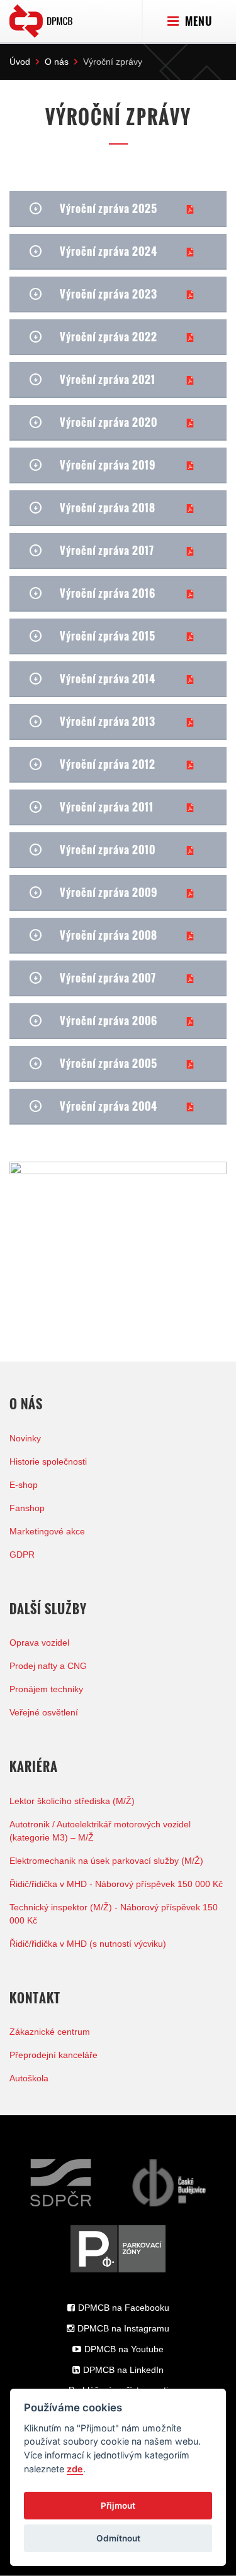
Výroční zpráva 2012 (108, 764)
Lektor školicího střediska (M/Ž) (72, 1801)
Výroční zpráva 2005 (109, 1063)
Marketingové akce (47, 1531)
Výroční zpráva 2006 (109, 1021)
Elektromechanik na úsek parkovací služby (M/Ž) (106, 1861)
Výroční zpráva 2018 (108, 508)
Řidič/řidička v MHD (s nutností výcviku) (88, 1944)
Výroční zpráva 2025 (109, 208)
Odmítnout (118, 2538)
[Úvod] (41, 18)
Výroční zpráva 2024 (109, 251)
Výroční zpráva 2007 (108, 978)
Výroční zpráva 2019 (108, 465)
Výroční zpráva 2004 (109, 1106)
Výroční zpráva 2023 (109, 294)
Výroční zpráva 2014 (108, 679)
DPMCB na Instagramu (123, 2328)
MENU (197, 21)
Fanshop (27, 1508)
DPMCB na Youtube (124, 2349)
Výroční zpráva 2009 (109, 892)
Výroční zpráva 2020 (109, 422)
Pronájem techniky (46, 1689)
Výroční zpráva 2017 (107, 550)
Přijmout (118, 2506)
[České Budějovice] (169, 2183)
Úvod (20, 62)
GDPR (22, 1555)
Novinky (25, 1438)
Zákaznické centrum (50, 2032)
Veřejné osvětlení (44, 1712)
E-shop (24, 1485)
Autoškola (29, 2078)
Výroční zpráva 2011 (107, 807)
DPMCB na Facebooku (124, 2308)
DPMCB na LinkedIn (123, 2370)
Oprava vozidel (39, 1643)
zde (75, 2469)
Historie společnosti (48, 1461)
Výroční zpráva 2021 (108, 379)
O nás (57, 62)
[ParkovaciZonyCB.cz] (118, 2249)
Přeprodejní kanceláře (53, 2055)
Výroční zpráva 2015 (108, 636)
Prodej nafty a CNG (48, 1666)
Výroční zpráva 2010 (108, 850)
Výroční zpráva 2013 (108, 721)
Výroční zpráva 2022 (109, 337)
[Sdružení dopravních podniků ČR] (61, 2183)
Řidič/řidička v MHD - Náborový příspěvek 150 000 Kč (116, 1884)
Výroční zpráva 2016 (108, 593)
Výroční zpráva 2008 (109, 935)
